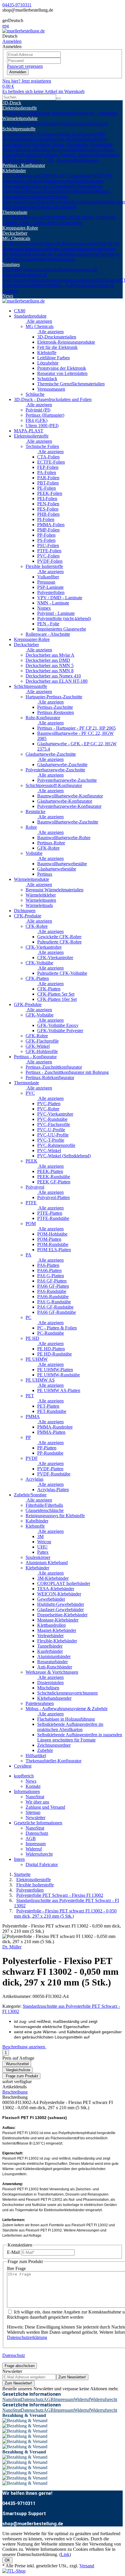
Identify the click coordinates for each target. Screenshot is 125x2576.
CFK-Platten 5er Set (56, 994)
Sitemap (33, 1812)
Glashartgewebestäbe (57, 869)
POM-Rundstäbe (53, 1244)
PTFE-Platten (50, 1213)
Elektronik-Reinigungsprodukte (70, 244)
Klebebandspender (54, 1698)
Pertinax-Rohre (51, 843)
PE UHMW (100, 217)
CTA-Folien (48, 457)
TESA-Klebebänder (21, 176)
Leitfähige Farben (57, 249)
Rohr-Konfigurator (78, 134)
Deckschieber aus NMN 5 (50, 665)
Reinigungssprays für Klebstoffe (55, 1516)
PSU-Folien (48, 545)
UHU (42, 1547)
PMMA (40, 223)
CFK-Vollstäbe (39, 963)
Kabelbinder (37, 285)
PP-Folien (46, 535)
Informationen (27, 1791)
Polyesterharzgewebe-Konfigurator (69, 806)
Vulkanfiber (48, 577)
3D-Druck (12, 103)
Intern (19, 1859)
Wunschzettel (17, 2064)
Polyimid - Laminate (56, 613)
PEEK (18, 217)
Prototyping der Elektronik (62, 368)
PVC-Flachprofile (54, 1124)
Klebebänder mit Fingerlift (52, 207)
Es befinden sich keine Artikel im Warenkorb (43, 91)
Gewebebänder (71, 181)
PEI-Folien (47, 499)
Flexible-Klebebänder (57, 1641)
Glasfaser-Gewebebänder (53, 186)
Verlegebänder (39, 197)
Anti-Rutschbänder (55, 1667)
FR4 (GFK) (36, 420)
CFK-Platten (37, 978)
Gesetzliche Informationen (38, 1823)
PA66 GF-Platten (53, 1286)
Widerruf (34, 1849)
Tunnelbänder (39, 202)
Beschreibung (15, 2092)
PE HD (82, 217)
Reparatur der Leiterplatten (53, 254)
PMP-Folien (48, 530)
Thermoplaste (15, 212)
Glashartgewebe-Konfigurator (65, 801)
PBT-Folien (48, 483)
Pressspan (46, 582)
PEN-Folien (48, 504)
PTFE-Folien (49, 551)
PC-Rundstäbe (51, 1333)
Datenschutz (37, 1833)
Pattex (43, 1552)
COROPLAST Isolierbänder (66, 176)
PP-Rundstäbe (50, 1453)
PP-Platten (47, 1448)
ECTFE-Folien (51, 462)
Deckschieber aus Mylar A (50, 655)
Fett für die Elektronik (57, 347)
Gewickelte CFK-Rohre (59, 937)
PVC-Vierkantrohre (55, 1114)
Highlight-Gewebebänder (61, 1604)
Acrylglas (73, 223)
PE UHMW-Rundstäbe (59, 1375)
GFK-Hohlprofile (42, 1051)
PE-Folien (47, 488)
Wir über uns (37, 1802)
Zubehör (45, 1750)
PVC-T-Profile (51, 1140)
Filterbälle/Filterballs (44, 1505)
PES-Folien (48, 509)
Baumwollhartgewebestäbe (62, 864)
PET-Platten (48, 1406)
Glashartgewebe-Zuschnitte (51, 754)
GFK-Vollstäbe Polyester (60, 1031)
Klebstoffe (31, 249)
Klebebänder (14, 171)
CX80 (20, 311)
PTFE (48, 217)
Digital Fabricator (42, 1864)
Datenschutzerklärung (27, 2337)
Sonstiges (11, 264)
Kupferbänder (64, 202)
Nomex (44, 608)
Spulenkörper (69, 280)
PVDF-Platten (50, 1469)
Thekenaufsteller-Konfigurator (53, 1761)
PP (50, 223)
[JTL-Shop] (14, 2571)
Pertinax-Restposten (56, 712)
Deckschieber (15, 233)
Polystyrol (33, 217)
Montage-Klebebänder (47, 191)
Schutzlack (88, 254)
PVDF (59, 223)
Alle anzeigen (39, 321)
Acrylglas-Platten (53, 1490)
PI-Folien (46, 519)
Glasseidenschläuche (40, 270)
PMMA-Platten (51, 1432)
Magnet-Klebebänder (57, 1630)
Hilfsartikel (111, 280)
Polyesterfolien (51, 592)
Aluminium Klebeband (47, 1563)
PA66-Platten (49, 1270)
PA (66, 217)
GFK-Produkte (28, 1004)
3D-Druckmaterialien (22, 244)
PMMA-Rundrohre (55, 1427)
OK (7, 2560)
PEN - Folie (48, 624)
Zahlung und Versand (45, 1807)
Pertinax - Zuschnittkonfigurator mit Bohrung (67, 1072)
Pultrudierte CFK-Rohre (59, 942)
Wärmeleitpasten (18, 124)
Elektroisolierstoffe (20, 108)
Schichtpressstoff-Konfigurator (54, 785)
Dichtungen (25, 911)
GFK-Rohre (48, 848)
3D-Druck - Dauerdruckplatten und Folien (53, 399)
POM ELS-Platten (54, 1250)
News (8, 296)
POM (58, 217)
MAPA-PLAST (29, 431)
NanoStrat (35, 1797)
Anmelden (18, 72)
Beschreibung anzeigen (24, 2047)
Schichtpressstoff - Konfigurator (32, 134)
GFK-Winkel (38, 1046)
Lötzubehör (84, 249)
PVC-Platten (49, 1104)
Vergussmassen (61, 259)
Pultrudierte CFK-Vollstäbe (62, 973)
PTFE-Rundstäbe (53, 1218)
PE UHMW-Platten (55, 1370)
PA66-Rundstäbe (53, 1297)
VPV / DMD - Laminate (60, 598)
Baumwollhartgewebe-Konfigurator (70, 796)
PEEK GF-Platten (54, 1182)
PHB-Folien (48, 514)
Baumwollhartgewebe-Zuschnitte (47, 150)
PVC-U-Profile (51, 1130)
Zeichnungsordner (54, 1745)
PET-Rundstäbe (52, 1411)
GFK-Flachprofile (42, 1041)
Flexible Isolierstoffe (55, 113)
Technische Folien (19, 113)
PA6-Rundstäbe (52, 1291)
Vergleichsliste (17, 2070)
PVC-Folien (48, 556)
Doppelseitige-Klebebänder (62, 1615)
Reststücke (31, 155)
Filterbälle (11, 270)
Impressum (36, 1844)
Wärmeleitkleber (48, 124)
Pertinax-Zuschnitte (55, 707)
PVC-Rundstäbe (52, 1119)
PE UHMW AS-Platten (59, 1390)
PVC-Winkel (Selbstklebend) (64, 1156)
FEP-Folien (48, 467)
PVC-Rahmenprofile (56, 1145)
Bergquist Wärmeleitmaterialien (55, 890)
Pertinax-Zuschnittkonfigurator (54, 1067)
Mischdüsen (48, 1688)
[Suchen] (58, 99)
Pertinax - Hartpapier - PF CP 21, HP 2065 (76, 728)
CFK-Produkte (28, 916)
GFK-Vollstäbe (40, 1015)
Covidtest (23, 1766)
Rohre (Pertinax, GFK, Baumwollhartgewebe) (56, 160)
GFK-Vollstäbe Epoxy (58, 1025)
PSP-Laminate (50, 587)
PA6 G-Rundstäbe (54, 1302)
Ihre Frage (16, 2268)
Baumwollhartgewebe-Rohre (64, 838)
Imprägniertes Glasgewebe (62, 629)
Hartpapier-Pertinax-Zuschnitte (54, 697)
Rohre (31, 827)
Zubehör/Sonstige (30, 1495)
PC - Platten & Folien (57, 1328)
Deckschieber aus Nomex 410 (53, 676)
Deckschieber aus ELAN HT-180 (57, 681)
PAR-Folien (48, 478)
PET (29, 223)
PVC (7, 217)
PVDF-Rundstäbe (54, 1474)
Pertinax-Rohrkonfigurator (50, 1077)
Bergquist (99, 124)
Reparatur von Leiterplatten (62, 373)
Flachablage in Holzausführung (66, 1719)
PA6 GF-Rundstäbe (55, 1307)
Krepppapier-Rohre (20, 228)
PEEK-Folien (50, 493)
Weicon (44, 1542)
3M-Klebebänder (42, 181)
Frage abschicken (20, 2366)
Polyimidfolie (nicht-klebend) (64, 619)
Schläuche (35, 394)
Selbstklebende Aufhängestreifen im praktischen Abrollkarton (70, 1727)
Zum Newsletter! (72, 2377)
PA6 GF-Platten (52, 1281)
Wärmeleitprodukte (20, 118)
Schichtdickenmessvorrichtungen (67, 1693)
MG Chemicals (16, 238)
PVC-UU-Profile (53, 1135)
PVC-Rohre (48, 1109)
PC (72, 217)
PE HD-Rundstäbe (55, 1354)
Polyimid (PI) (38, 410)
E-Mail (13, 2252)
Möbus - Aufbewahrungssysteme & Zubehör (67, 1709)
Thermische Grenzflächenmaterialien (71, 384)
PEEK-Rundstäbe (54, 1177)
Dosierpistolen (50, 1683)
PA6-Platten (48, 1265)
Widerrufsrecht (39, 1854)
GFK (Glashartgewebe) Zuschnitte (54, 137)
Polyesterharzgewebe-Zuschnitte (55, 770)
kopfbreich (24, 1776)
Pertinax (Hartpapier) (45, 415)
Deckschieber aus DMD (48, 660)
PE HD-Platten (51, 1349)
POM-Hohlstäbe (52, 1234)
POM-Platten (49, 1239)
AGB (31, 1838)
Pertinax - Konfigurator (24, 165)
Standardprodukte (30, 316)
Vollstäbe (34, 853)
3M (40, 1536)
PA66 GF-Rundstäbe (57, 1312)
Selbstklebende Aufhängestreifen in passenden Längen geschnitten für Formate (80, 1737)
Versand (87, 2566)
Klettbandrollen (81, 191)
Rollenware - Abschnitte (95, 113)
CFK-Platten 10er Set (57, 999)
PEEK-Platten (50, 1171)
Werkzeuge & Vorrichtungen (25, 277)
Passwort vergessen (25, 66)
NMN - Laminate (53, 603)
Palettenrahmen (43, 280)
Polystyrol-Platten (53, 1197)
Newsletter (35, 1818)
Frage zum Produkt (21, 2076)
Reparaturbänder (52, 1662)
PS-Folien (46, 540)
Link (65, 2554)
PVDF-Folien (50, 561)
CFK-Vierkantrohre (44, 947)
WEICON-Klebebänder (59, 1594)
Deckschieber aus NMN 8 (50, 671)
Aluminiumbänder (93, 202)
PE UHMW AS (40, 1380)
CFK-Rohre (37, 926)
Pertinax (45, 874)
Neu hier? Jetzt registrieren (27, 81)
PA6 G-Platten (51, 1276)
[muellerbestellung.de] (24, 31)
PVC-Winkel (49, 1151)
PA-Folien (47, 472)
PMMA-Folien (51, 525)
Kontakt (33, 1786)
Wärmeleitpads (77, 124)
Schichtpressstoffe (19, 129)
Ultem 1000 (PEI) (42, 426)
